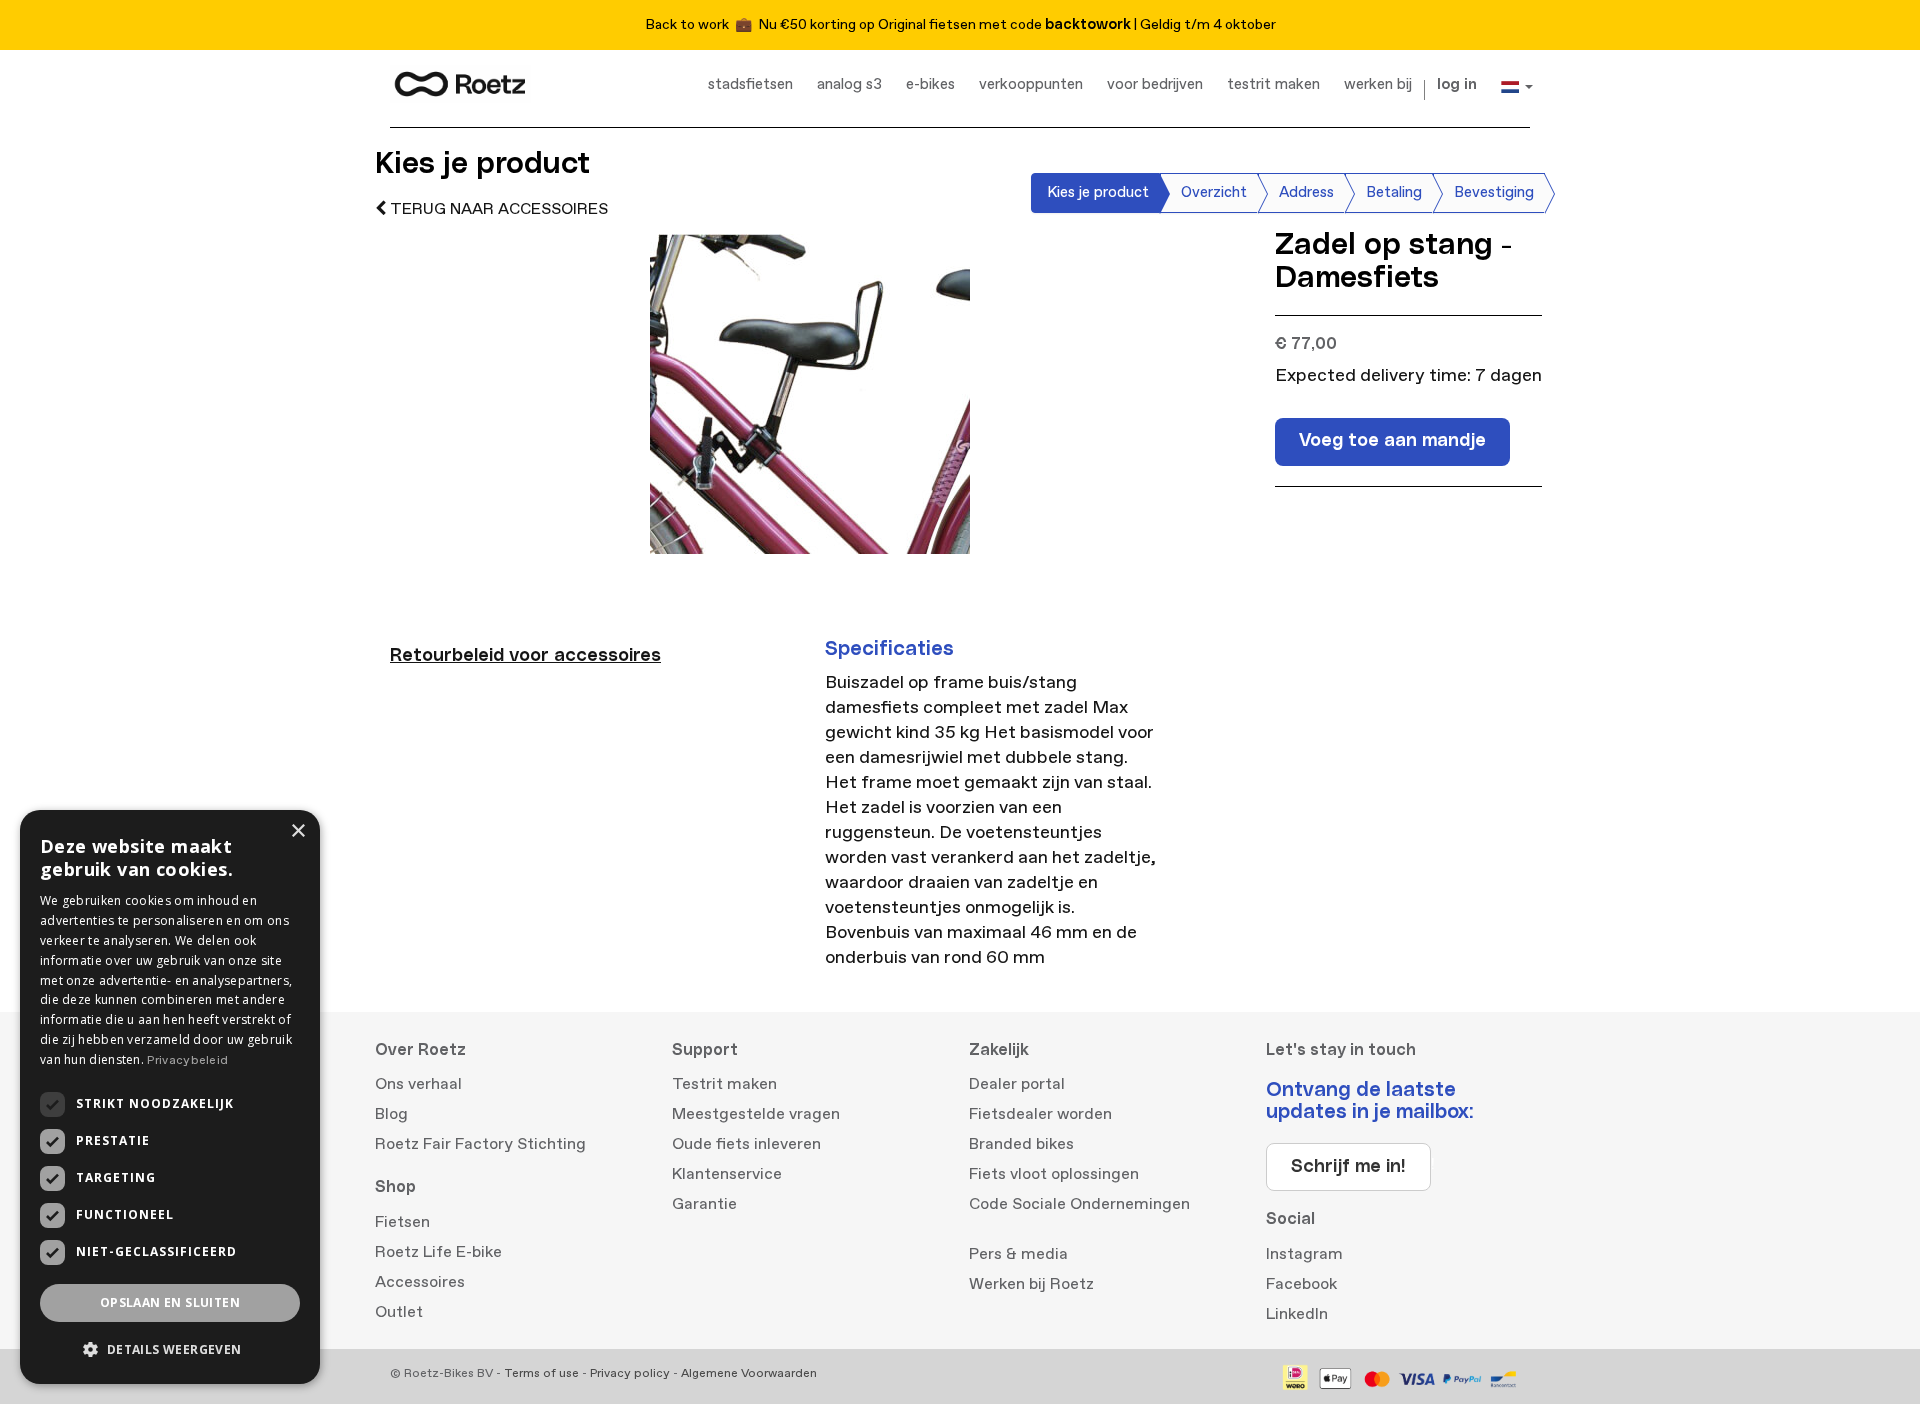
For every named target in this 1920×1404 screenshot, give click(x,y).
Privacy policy (630, 1373)
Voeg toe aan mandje (1392, 441)
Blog (391, 1114)
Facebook (1301, 1284)
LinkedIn (1297, 1314)
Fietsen (402, 1222)
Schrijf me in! (1348, 1167)
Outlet (399, 1312)
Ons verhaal (418, 1084)
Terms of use (541, 1373)
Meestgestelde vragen (756, 1114)
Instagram (1304, 1254)
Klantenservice (727, 1174)
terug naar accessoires (497, 209)
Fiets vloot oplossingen (1054, 1174)
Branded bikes (1021, 1144)
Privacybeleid (187, 1060)
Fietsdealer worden (1040, 1114)
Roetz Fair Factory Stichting (480, 1144)
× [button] (297, 831)
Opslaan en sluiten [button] (170, 1302)
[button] (170, 1349)
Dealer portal (1017, 1084)
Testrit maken (724, 1084)
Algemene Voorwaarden (749, 1373)
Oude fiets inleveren (746, 1144)
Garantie (704, 1204)
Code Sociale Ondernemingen (1079, 1204)
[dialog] (170, 1097)
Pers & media (1018, 1254)
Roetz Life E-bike (438, 1252)
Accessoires (420, 1282)
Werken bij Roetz (1031, 1284)
